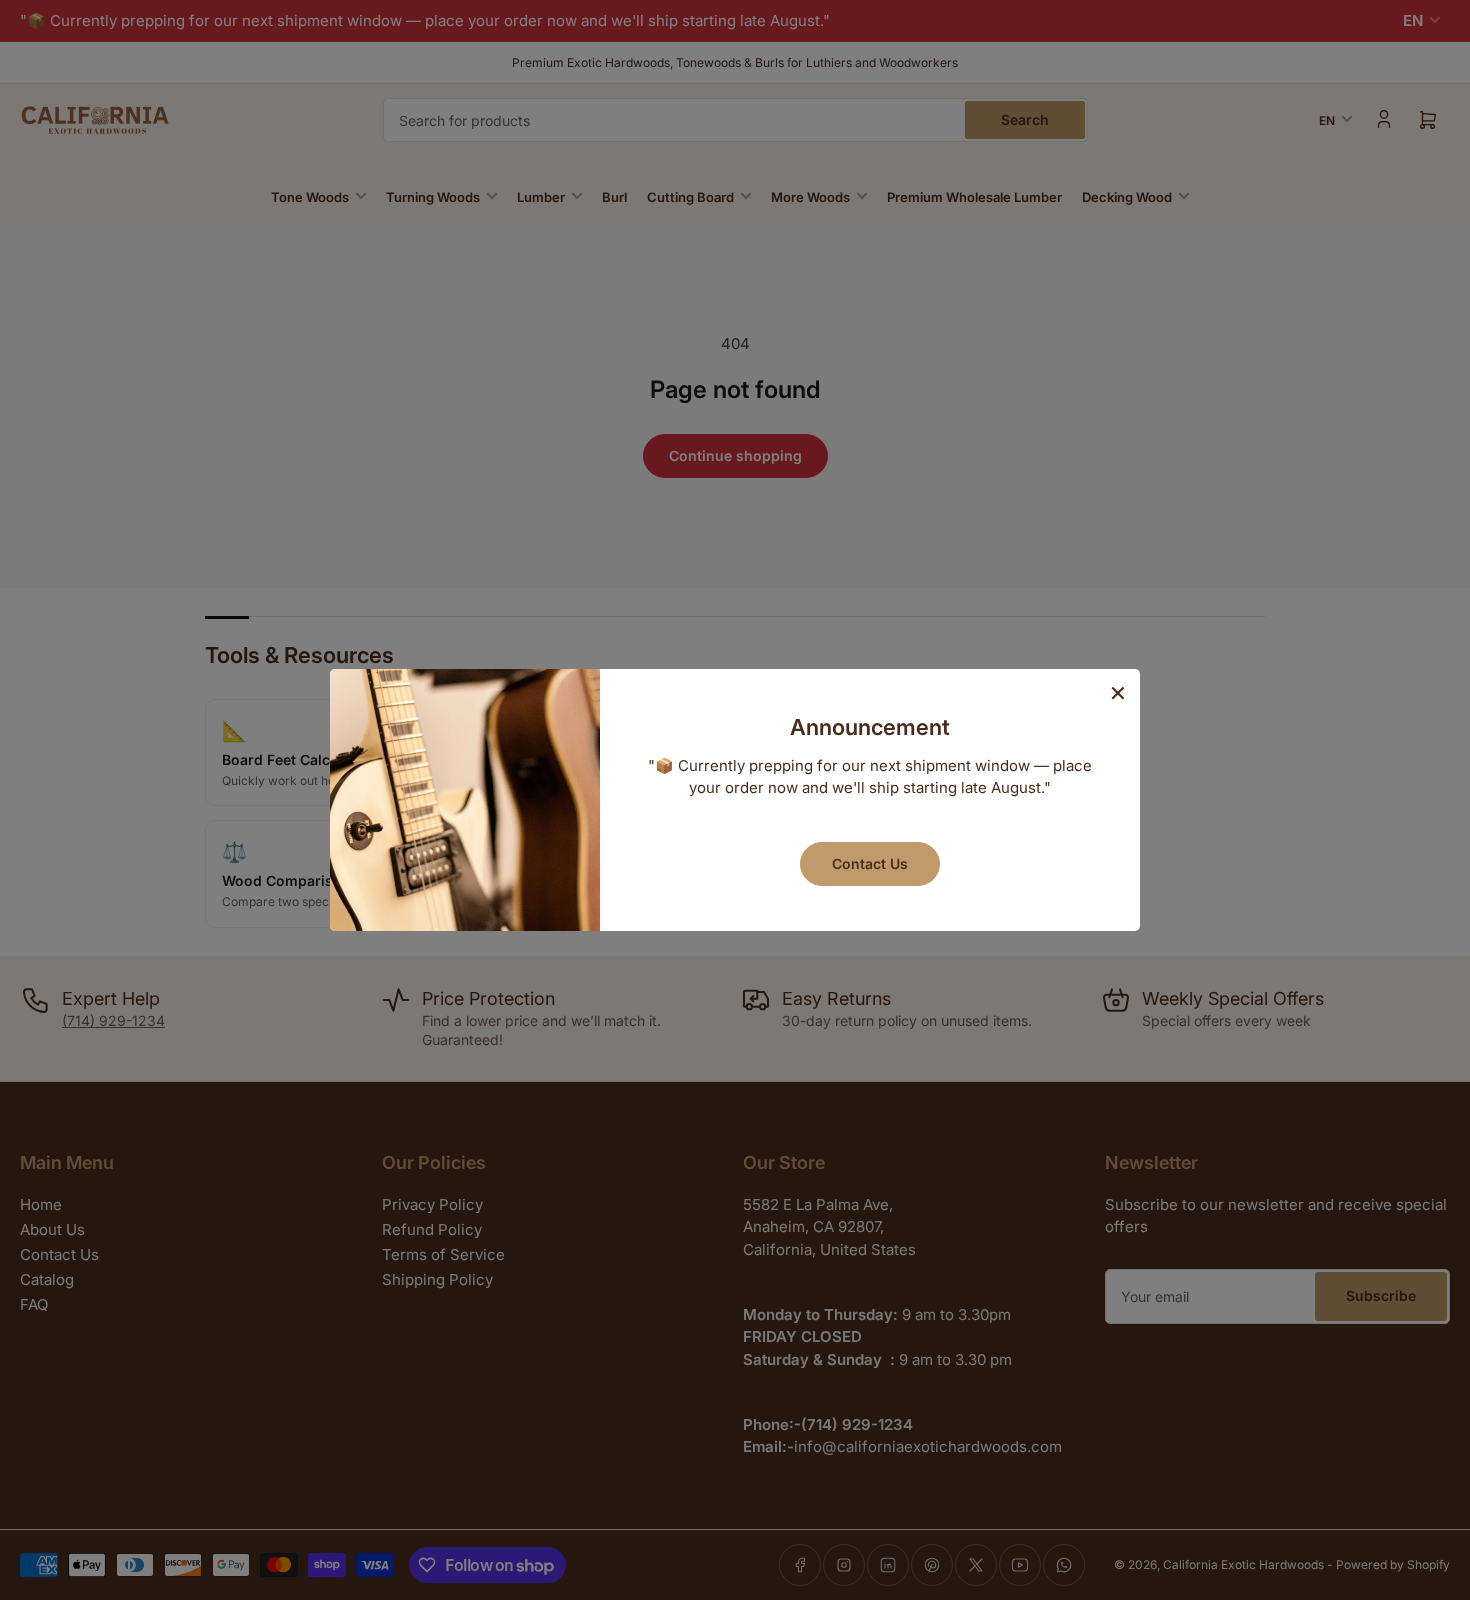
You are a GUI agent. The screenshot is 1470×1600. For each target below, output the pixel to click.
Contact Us (870, 863)
